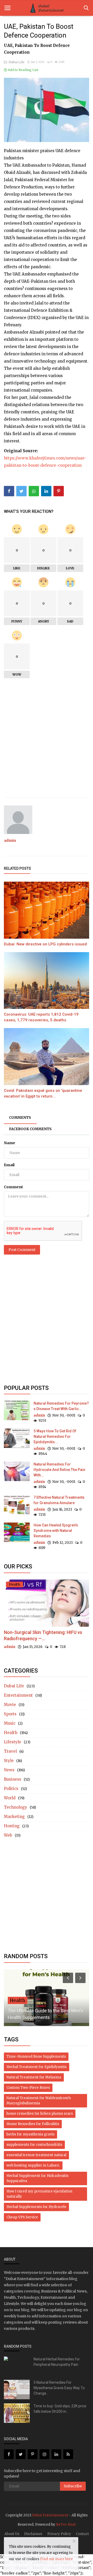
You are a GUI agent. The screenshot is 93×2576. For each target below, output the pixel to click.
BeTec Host (66, 2525)
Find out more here (56, 2559)
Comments (20, 1118)
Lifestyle (13, 1742)
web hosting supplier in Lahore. (33, 2165)
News (9, 1770)
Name (10, 1143)
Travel (10, 1751)
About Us (12, 2534)
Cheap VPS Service (22, 2217)
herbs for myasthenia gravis (30, 2134)
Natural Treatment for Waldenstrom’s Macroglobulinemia (39, 2101)
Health (11, 1733)
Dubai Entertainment (50, 2515)
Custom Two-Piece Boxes (28, 2088)
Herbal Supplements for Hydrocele (36, 2207)
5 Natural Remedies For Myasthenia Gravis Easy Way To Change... (59, 2388)
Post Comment (22, 1250)
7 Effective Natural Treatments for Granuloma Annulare (59, 1500)
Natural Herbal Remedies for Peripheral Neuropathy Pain (57, 2362)
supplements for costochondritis (34, 2145)
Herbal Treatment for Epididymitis (37, 2067)
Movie (10, 1705)
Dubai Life (16, 62)
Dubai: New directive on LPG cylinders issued (45, 944)
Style (9, 1761)
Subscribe (73, 2486)
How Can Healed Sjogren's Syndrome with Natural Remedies (56, 1531)
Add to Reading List (23, 70)
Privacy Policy (59, 2534)
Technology (16, 1807)
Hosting (12, 1826)
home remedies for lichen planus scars (40, 2114)
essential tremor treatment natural (36, 2155)
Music (10, 1723)
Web (8, 1835)
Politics (11, 1789)
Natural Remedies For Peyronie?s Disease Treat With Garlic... (61, 1406)
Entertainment (18, 1695)
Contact (82, 2534)
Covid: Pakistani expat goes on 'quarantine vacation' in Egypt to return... (43, 1093)
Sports (10, 1714)
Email (9, 1165)
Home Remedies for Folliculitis (33, 2124)
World (10, 1798)
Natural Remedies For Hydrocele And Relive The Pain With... (59, 1470)
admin (10, 840)
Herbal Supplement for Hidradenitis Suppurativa (37, 2178)
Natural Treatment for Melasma (34, 2077)
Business (13, 1779)
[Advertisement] (47, 743)
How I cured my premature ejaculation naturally (39, 2194)
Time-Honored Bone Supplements (36, 2057)
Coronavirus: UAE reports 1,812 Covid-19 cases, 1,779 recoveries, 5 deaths (41, 1017)
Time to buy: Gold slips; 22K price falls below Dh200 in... (60, 2409)
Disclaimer (33, 2534)
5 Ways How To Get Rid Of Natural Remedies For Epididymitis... (55, 1436)
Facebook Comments (30, 1129)
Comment (13, 1187)
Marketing (14, 1817)
